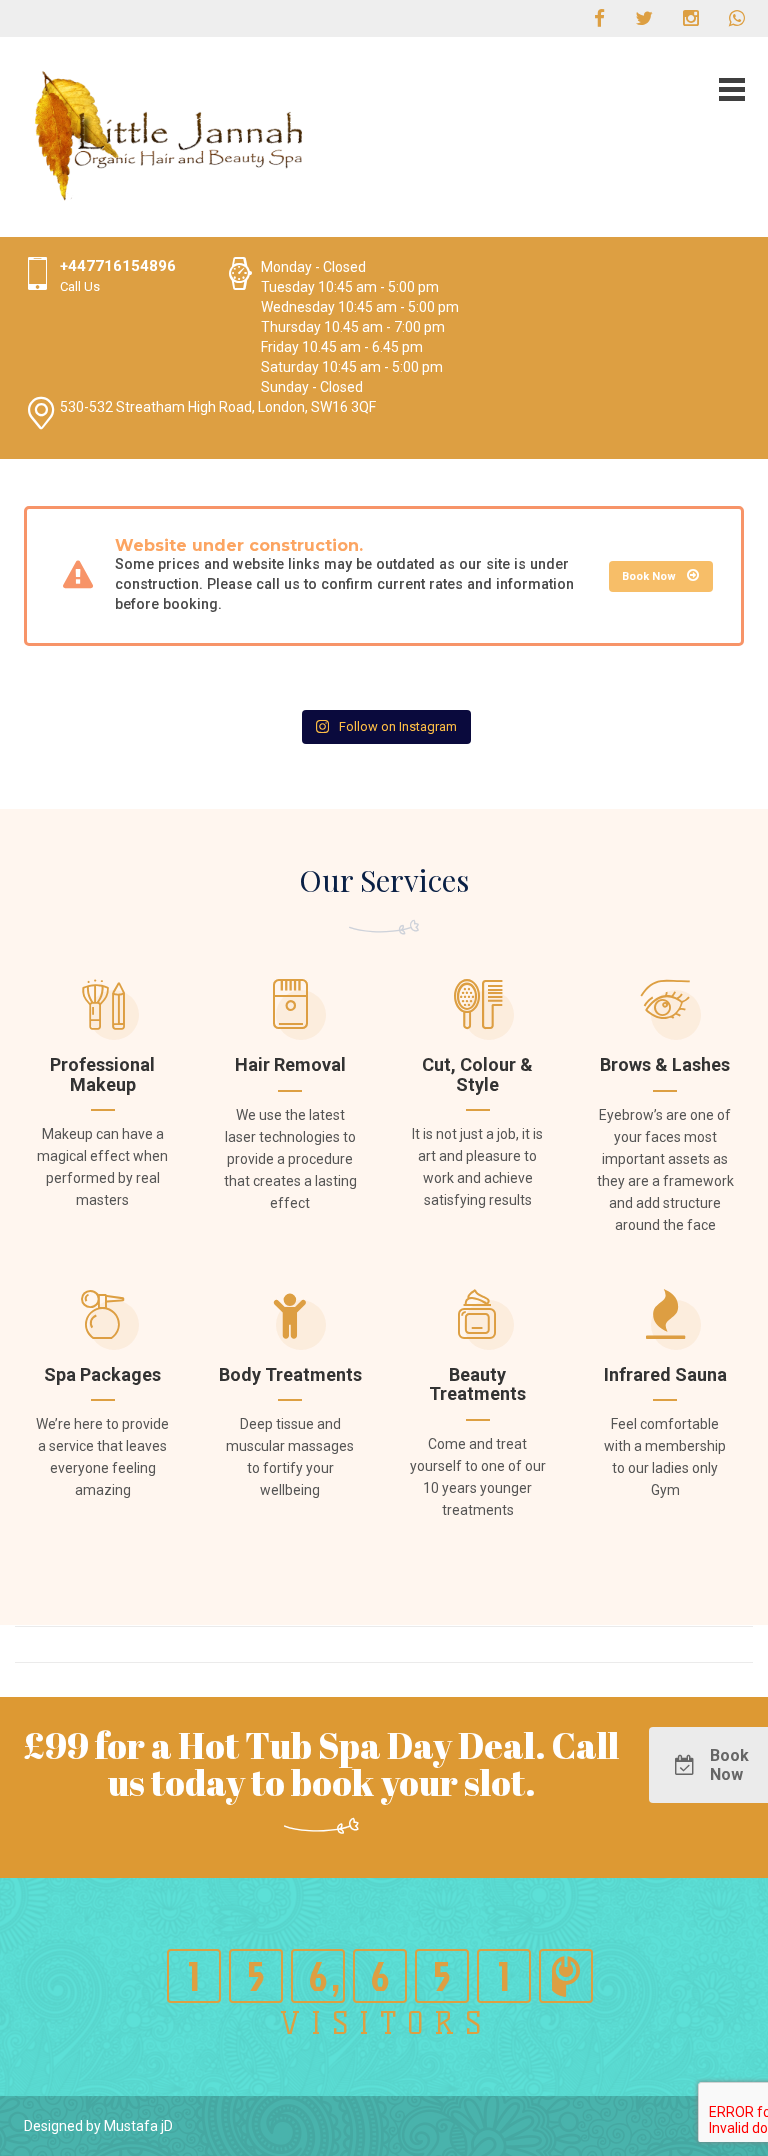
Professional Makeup (102, 1074)
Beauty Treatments (477, 1384)
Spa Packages (102, 1374)
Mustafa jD (138, 2126)
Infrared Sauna (665, 1374)
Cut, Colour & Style (477, 1074)
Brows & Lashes (665, 1064)
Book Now (650, 576)
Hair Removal (290, 1064)
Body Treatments (290, 1374)
